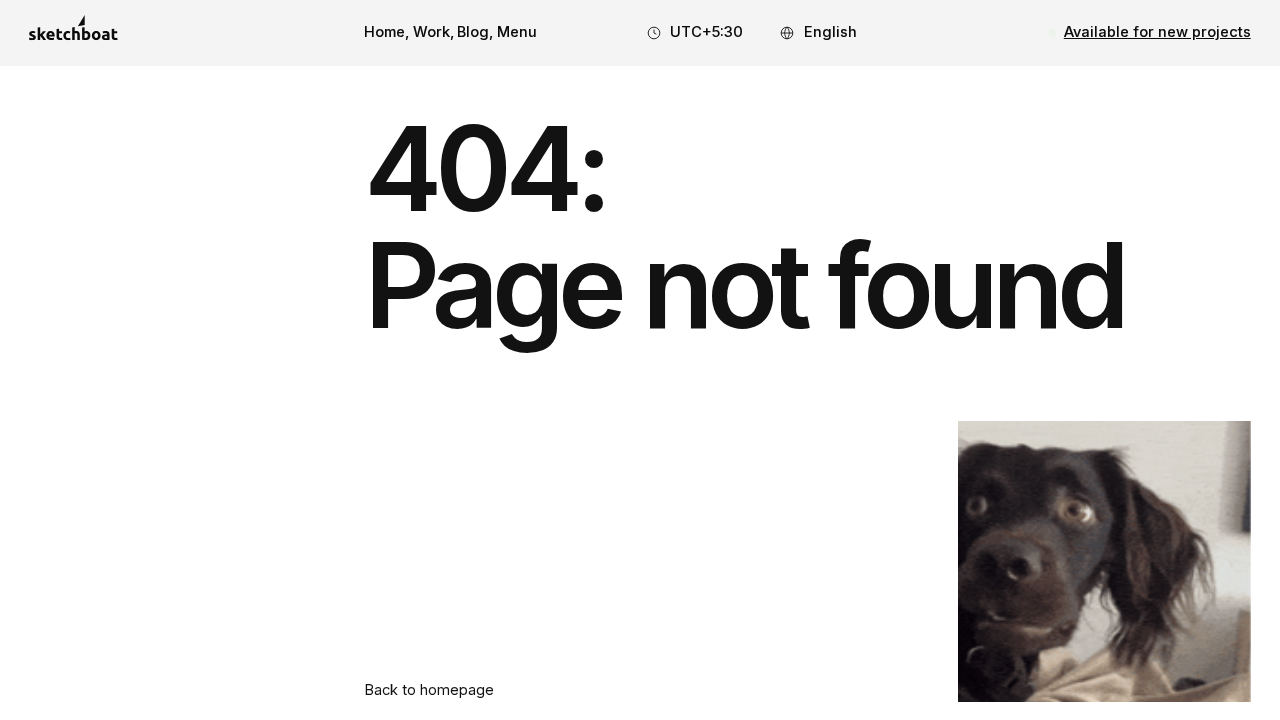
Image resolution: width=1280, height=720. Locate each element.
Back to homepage (429, 690)
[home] (73, 33)
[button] (517, 33)
